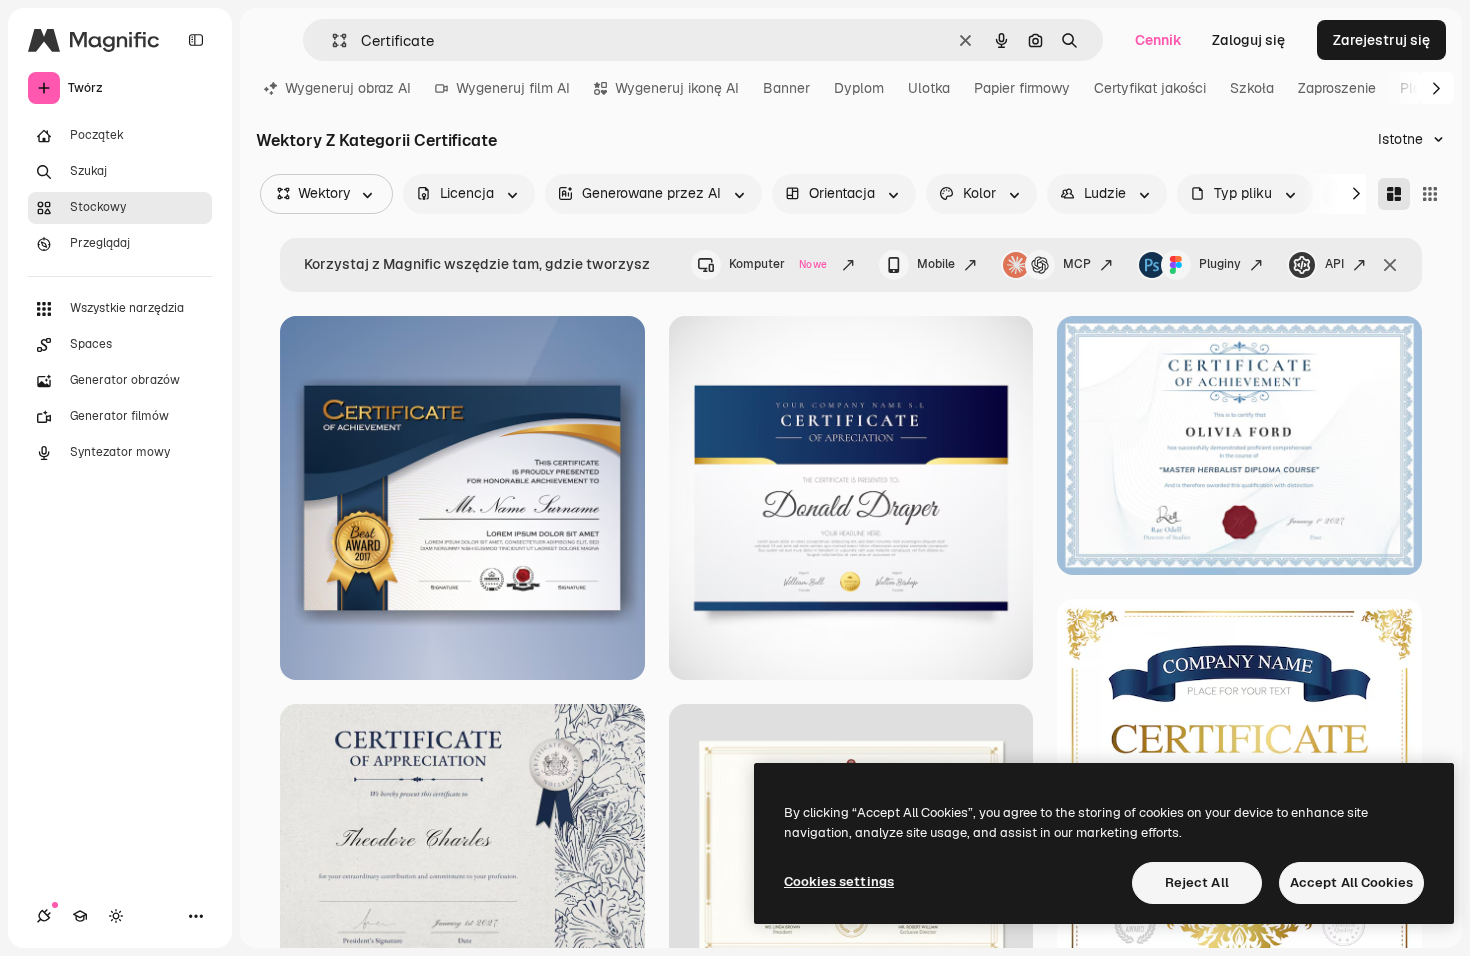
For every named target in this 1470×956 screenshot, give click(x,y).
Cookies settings (839, 881)
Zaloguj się (1248, 40)
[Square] (1430, 194)
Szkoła (1252, 88)
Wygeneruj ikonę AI (677, 88)
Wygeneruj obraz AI (348, 88)
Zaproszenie (1337, 88)
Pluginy (1220, 264)
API (1334, 264)
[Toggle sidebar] (196, 40)
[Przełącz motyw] (116, 916)
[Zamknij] (1390, 265)
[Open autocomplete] (331, 40)
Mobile (936, 264)
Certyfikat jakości (1150, 88)
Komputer (778, 264)
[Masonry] (1394, 194)
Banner (786, 88)
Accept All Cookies (1351, 882)
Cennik (1158, 40)
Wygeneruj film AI (513, 88)
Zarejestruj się (1381, 40)
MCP (1077, 264)
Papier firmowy (1022, 88)
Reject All (1197, 882)
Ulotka (929, 88)
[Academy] (80, 916)
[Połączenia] (44, 916)
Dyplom (859, 88)
